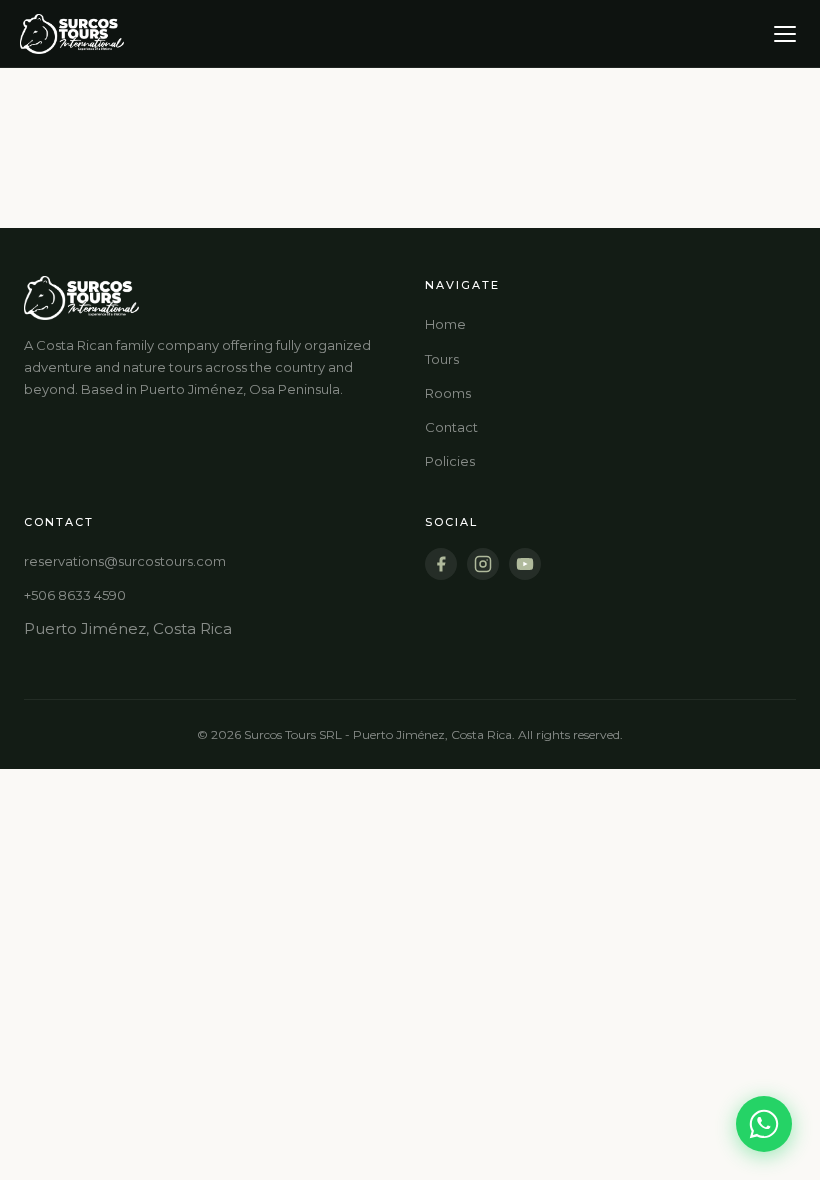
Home (445, 324)
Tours (442, 359)
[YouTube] (525, 564)
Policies (450, 461)
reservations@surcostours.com (125, 561)
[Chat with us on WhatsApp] (764, 1124)
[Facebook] (441, 564)
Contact (451, 427)
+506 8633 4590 (75, 595)
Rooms (448, 393)
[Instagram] (483, 564)
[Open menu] (785, 34)
